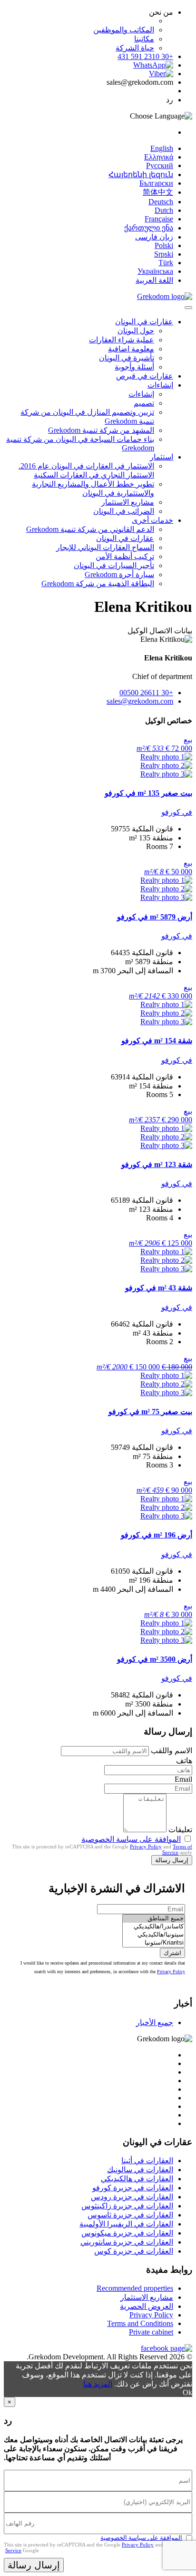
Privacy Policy (146, 1847)
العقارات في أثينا (147, 2161)
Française (159, 219)
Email (183, 1779)
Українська (155, 271)
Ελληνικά (159, 157)
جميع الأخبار (155, 2022)
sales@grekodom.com (140, 701)
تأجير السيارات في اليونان (114, 565)
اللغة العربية (154, 280)
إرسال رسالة (172, 1860)
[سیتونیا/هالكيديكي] (154, 1935)
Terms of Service (177, 1849)
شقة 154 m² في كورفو (157, 1041)
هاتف (184, 1761)
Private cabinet (151, 2332)
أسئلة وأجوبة (134, 367)
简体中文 (158, 192)
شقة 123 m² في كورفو (157, 1164)
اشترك (172, 1953)
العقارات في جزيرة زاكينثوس (127, 2206)
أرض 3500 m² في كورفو (155, 1659)
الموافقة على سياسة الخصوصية (131, 1839)
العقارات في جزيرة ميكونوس (127, 2233)
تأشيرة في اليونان (127, 358)
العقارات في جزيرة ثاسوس (130, 2215)
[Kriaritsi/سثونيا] (154, 1943)
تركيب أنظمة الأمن (125, 556)
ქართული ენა (149, 228)
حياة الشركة (135, 48)
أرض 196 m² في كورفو (157, 1535)
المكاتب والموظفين (124, 30)
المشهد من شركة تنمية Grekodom (101, 430)
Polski (164, 245)
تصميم (144, 403)
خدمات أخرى (152, 520)
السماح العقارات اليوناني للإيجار (105, 547)
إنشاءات (160, 385)
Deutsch (161, 202)
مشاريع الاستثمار (128, 502)
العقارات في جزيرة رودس (132, 2197)
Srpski (164, 254)
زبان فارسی (154, 237)
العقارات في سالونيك (140, 2170)
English (162, 148)
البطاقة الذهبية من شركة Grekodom (98, 584)
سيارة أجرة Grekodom (119, 574)
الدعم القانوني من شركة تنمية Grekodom (90, 529)
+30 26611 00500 (146, 693)
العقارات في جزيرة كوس (134, 2251)
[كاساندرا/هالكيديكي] (154, 1927)
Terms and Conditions (140, 2323)
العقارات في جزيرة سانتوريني (127, 2242)
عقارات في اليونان (144, 322)
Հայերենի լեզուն (141, 175)
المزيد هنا (98, 2384)
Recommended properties (135, 2288)
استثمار (162, 457)
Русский (160, 165)
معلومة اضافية (131, 349)
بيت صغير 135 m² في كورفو (148, 793)
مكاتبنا (144, 39)
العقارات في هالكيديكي (137, 2179)
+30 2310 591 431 (145, 56)
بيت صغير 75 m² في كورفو (150, 1412)
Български (156, 183)
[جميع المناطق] (154, 1919)
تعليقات (180, 1830)
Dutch (164, 210)
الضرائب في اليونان (124, 511)
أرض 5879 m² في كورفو (155, 917)
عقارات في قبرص (145, 376)
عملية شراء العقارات (122, 340)
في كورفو (177, 812)
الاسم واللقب (171, 1751)
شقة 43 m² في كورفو (159, 1288)
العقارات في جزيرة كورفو (133, 2188)
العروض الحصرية (147, 2306)
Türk (166, 263)
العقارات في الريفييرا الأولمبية (126, 2224)
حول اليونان (136, 331)
